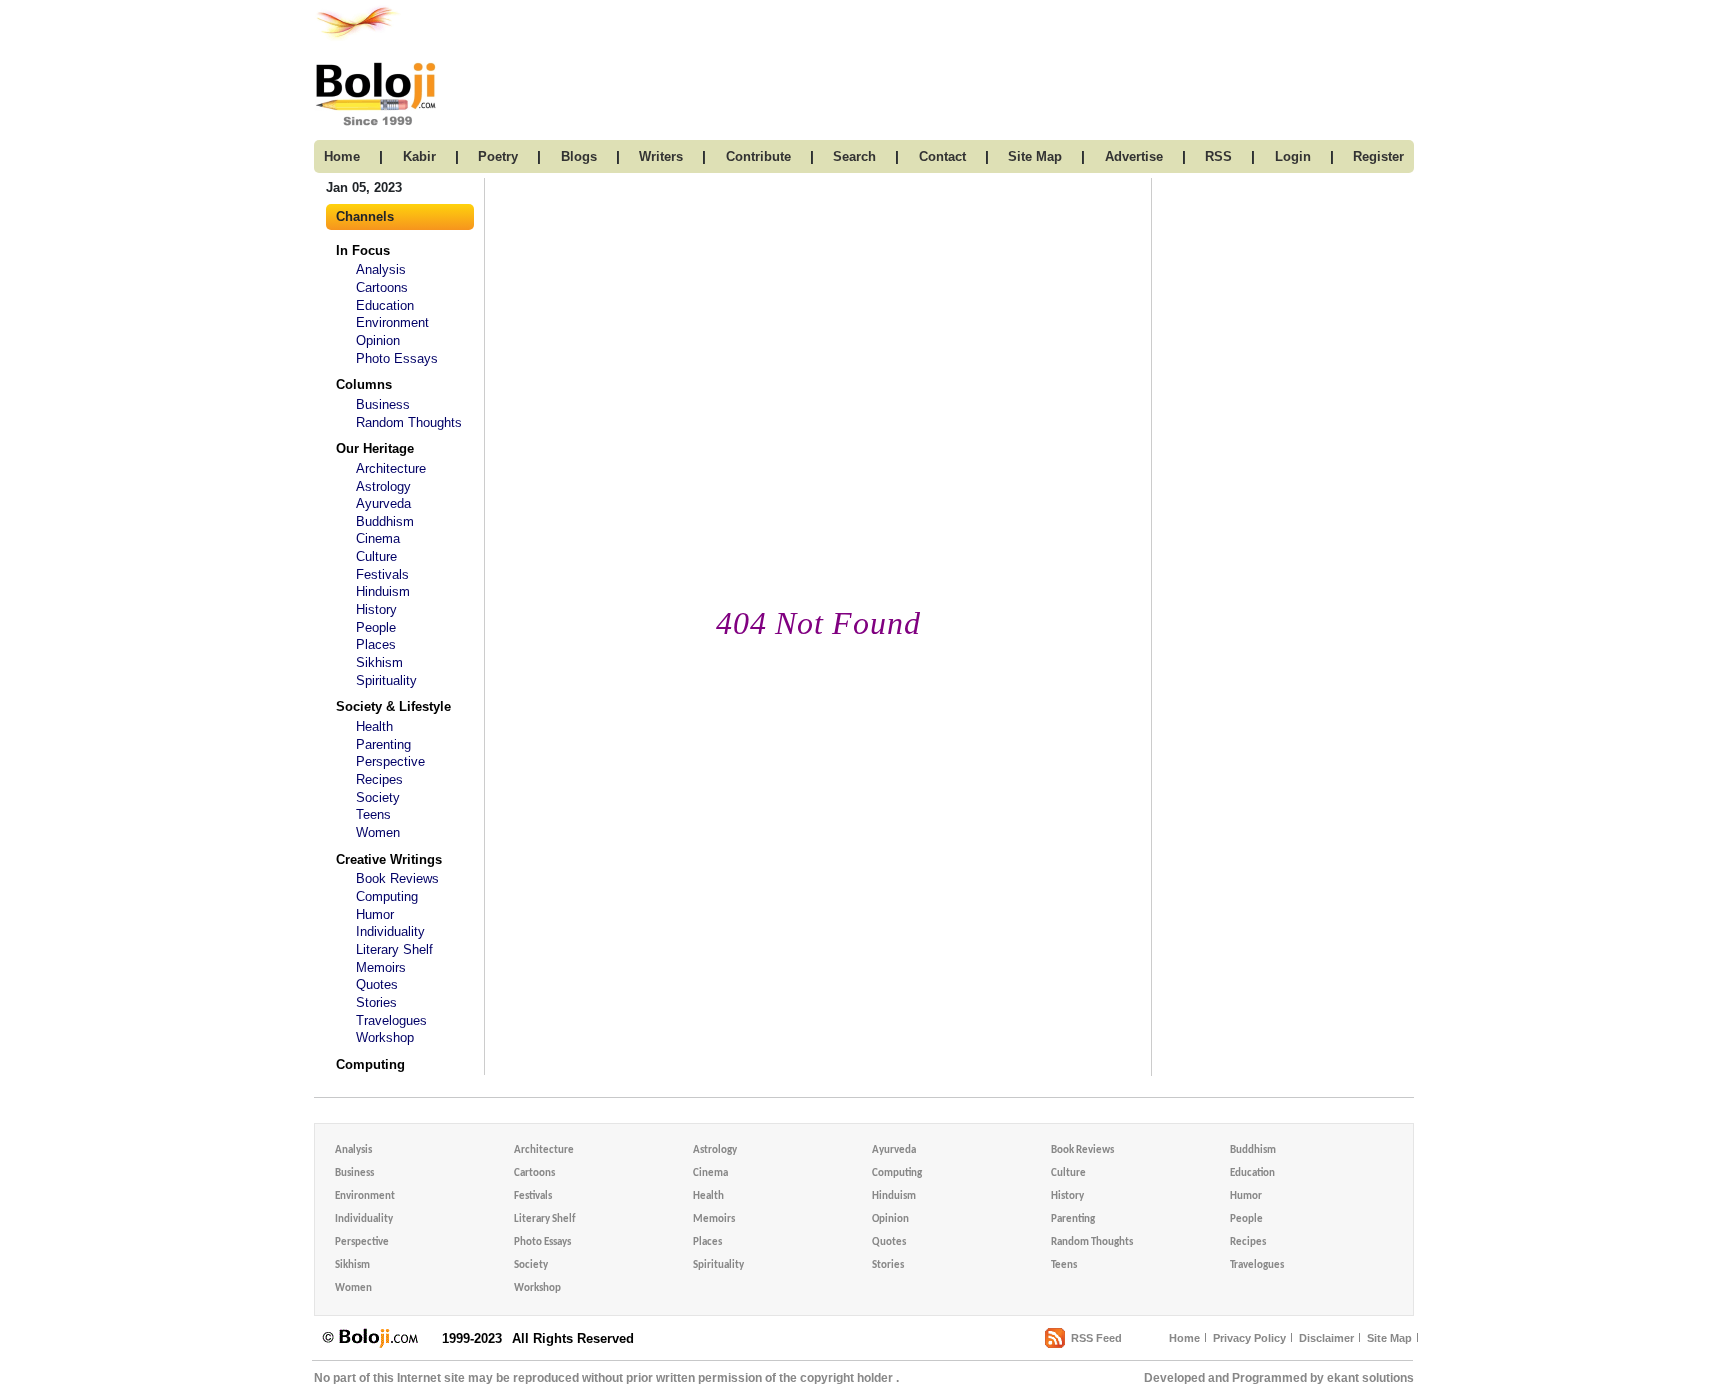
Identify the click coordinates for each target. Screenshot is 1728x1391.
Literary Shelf (394, 949)
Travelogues (391, 1020)
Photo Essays (397, 358)
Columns (364, 384)
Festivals (382, 574)
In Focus (363, 250)
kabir (419, 156)
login (1293, 156)
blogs (579, 156)
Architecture (391, 468)
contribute (758, 156)
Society (378, 797)
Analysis (381, 269)
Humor (375, 914)
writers (661, 156)
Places (376, 644)
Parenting (383, 744)
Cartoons (382, 287)
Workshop (385, 1037)
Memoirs (381, 967)
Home (1184, 1338)
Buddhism (385, 521)
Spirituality (386, 680)
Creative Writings (389, 859)
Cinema (378, 538)
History (376, 609)
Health (374, 726)
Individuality (390, 931)
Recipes (379, 779)
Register (1378, 156)
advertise (1134, 156)
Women (378, 832)
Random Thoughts (409, 422)
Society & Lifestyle (393, 706)
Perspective (390, 761)
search (854, 156)
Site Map (1389, 1338)
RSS (1218, 156)
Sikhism (379, 662)
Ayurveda (383, 503)
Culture (376, 556)
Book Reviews (397, 878)
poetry (498, 156)
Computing (387, 896)
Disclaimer (1326, 1338)
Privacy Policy (1249, 1338)
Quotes (377, 984)
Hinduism (383, 591)
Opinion (378, 340)
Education (385, 305)
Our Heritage (375, 448)
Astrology (383, 486)
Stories (376, 1002)
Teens (373, 814)
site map (1035, 156)
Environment (392, 322)
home (342, 156)
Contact (942, 156)
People (376, 627)
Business (383, 404)
